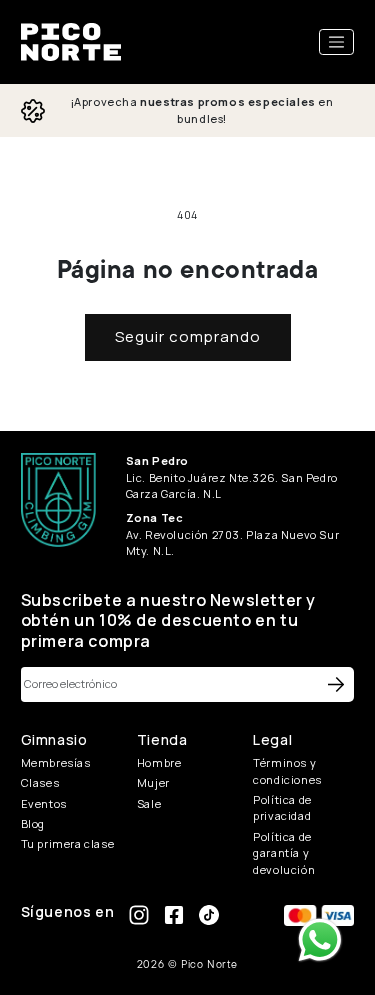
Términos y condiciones (287, 771)
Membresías (56, 762)
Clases (40, 782)
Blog (33, 823)
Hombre (159, 762)
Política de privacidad (282, 808)
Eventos (44, 803)
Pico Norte (209, 964)
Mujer (153, 782)
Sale (149, 803)
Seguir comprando (188, 336)
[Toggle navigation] (337, 42)
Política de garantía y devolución (284, 853)
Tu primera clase (68, 843)
